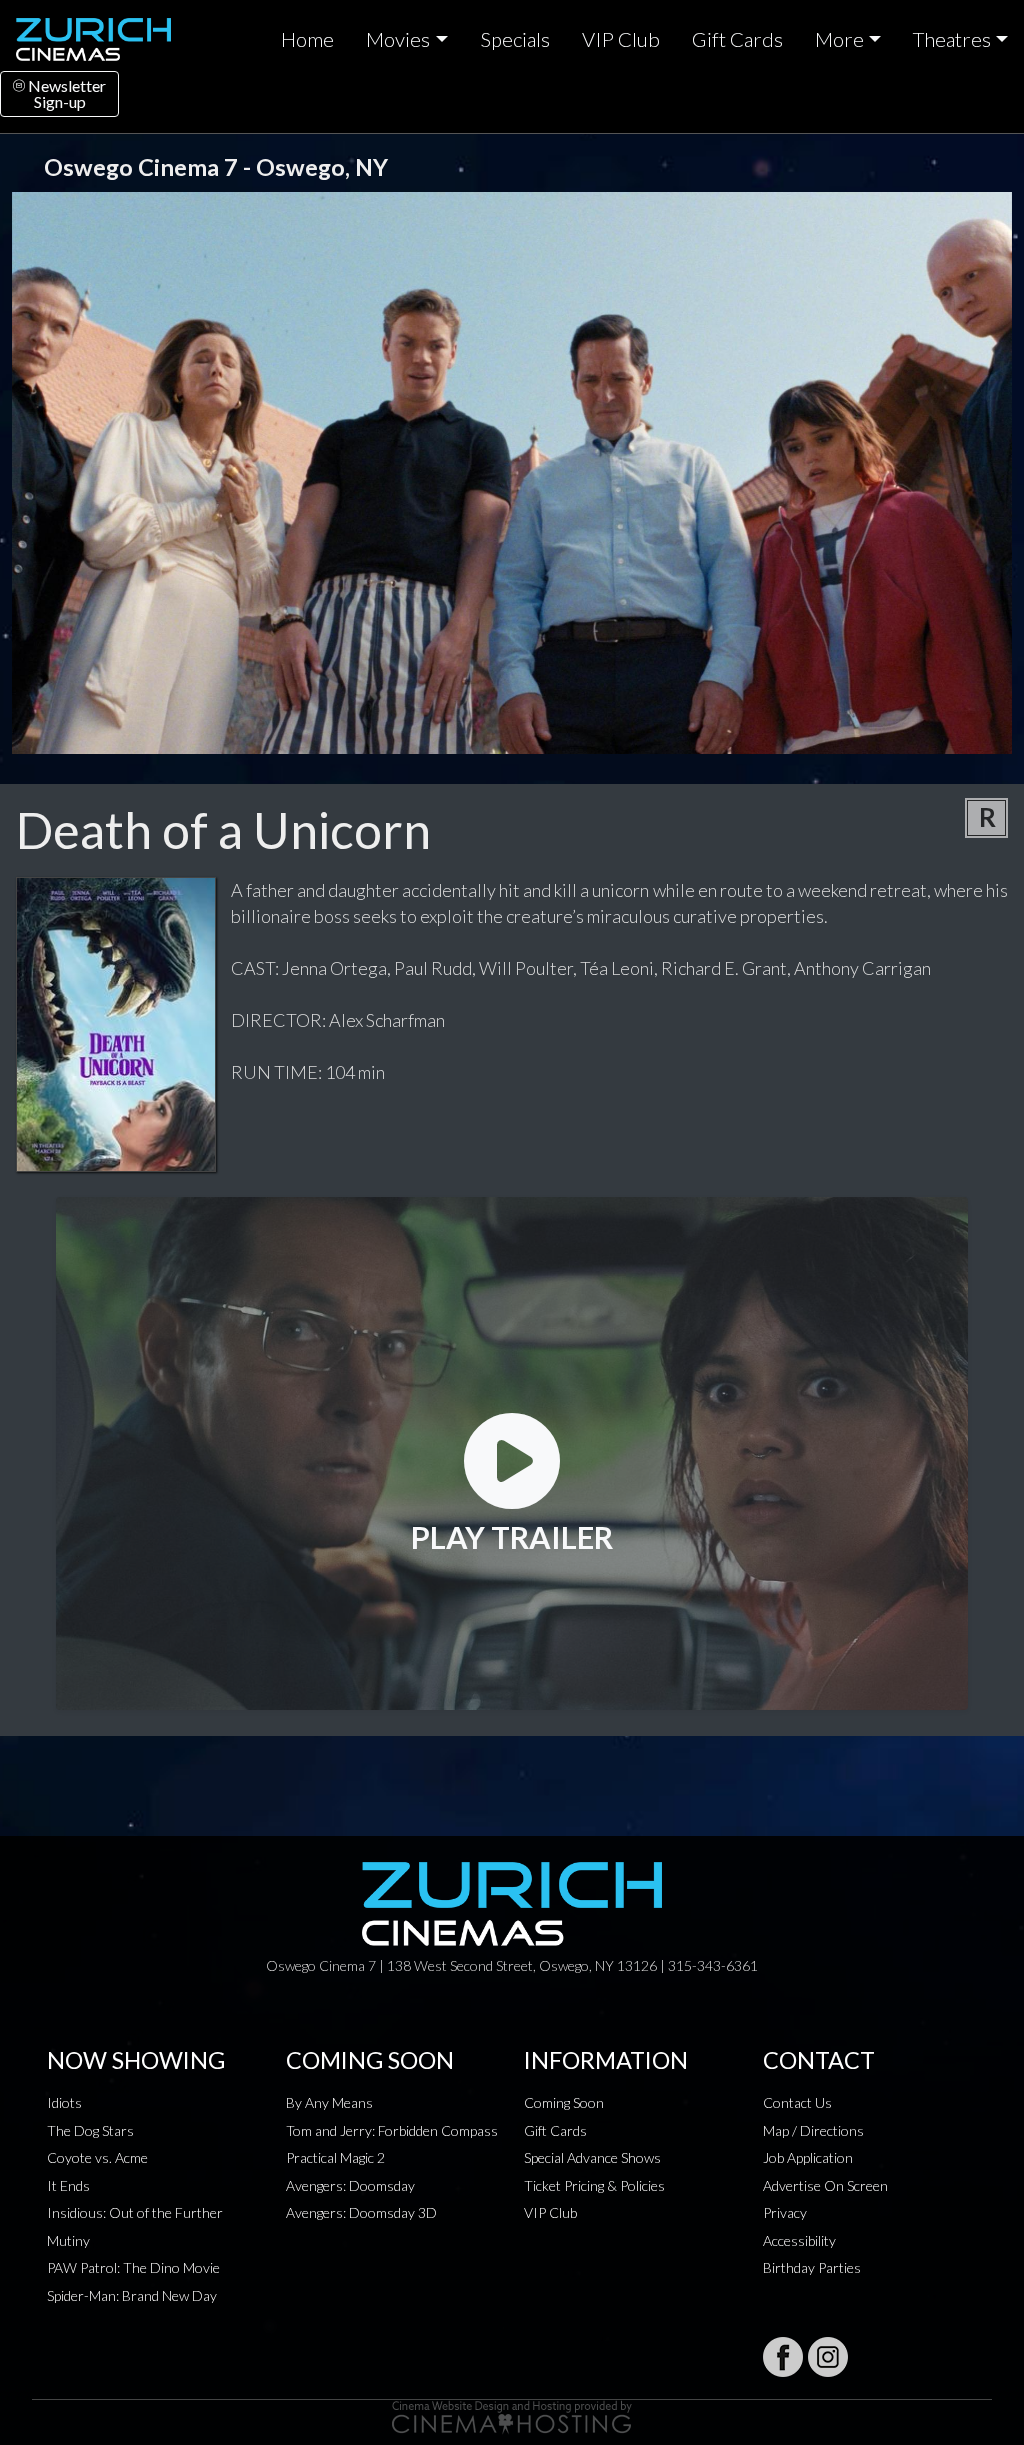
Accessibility (799, 2240)
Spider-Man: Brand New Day (132, 2295)
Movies (398, 39)
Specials (515, 39)
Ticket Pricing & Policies (594, 2185)
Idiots (64, 2102)
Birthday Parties (812, 2267)
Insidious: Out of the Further (135, 2212)
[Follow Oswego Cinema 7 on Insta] (828, 2357)
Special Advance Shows (592, 2157)
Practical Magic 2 (335, 2157)
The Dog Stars (90, 2130)
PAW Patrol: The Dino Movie (133, 2267)
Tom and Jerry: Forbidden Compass (392, 2130)
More (839, 39)
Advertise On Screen (825, 2185)
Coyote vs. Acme (97, 2157)
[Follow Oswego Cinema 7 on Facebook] (783, 2357)
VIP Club (621, 39)
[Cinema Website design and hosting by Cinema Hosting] (512, 2415)
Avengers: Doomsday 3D (361, 2212)
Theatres (952, 39)
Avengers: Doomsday (350, 2185)
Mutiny (68, 2240)
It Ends (68, 2185)
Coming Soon (564, 2102)
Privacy (785, 2212)
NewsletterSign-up (65, 93)
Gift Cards (737, 39)
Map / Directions (813, 2130)
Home (307, 39)
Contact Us (797, 2102)
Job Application (808, 2157)
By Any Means (329, 2102)
